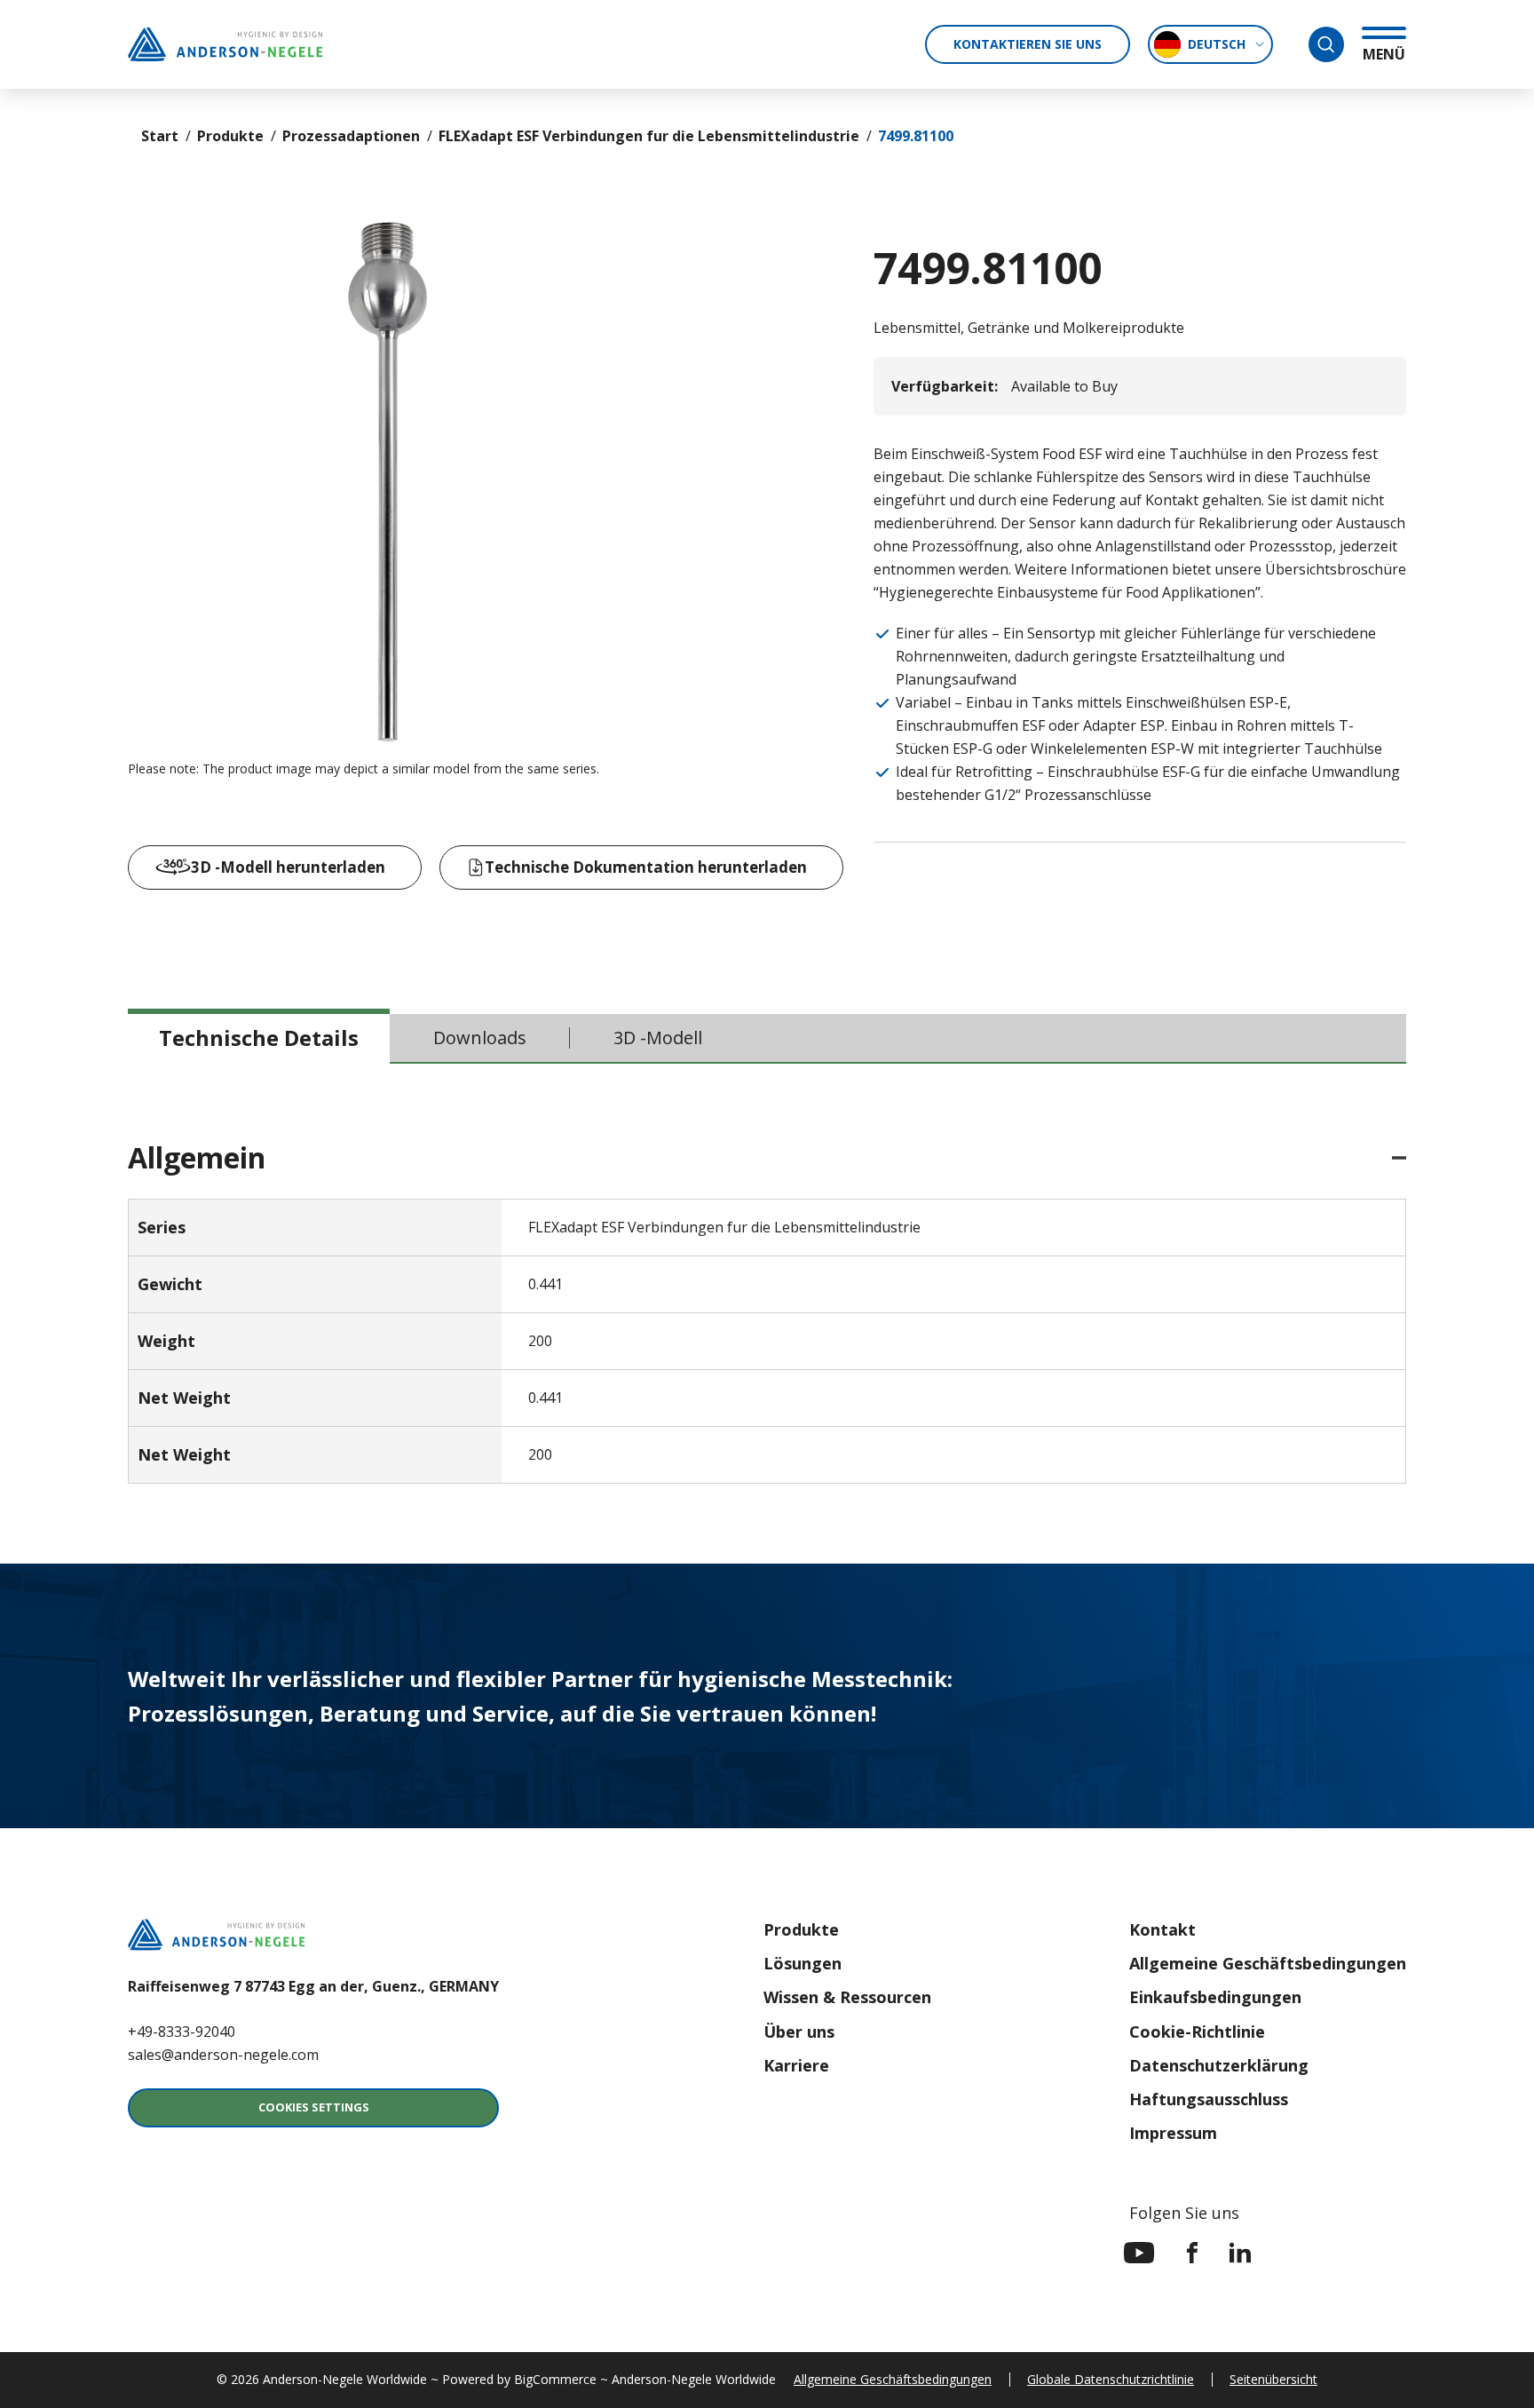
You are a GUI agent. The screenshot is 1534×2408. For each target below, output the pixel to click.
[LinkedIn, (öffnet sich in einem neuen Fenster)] (1240, 2253)
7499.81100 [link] (916, 136)
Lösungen (803, 1963)
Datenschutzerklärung (1219, 2065)
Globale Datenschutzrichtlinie (1111, 2379)
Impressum (1173, 2133)
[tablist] (767, 1039)
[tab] (259, 1038)
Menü (1384, 54)
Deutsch (1217, 44)
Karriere (796, 2065)
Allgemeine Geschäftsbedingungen (1268, 1963)
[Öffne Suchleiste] (1326, 44)
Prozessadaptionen (351, 136)
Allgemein (197, 1158)
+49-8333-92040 (182, 2032)
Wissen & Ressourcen (847, 1997)
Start (160, 136)
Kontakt (1162, 1929)
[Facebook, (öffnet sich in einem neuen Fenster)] (1192, 2253)
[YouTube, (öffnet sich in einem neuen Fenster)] (1139, 2253)
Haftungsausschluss (1209, 2099)
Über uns (799, 2032)
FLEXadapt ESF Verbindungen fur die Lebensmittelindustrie (649, 136)
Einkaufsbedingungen (1215, 1997)
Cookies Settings (314, 2107)
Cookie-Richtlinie (1197, 2032)
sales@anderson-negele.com (223, 2055)
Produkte (230, 136)
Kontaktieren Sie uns (1028, 44)
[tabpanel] (767, 1314)
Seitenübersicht (1273, 2379)
